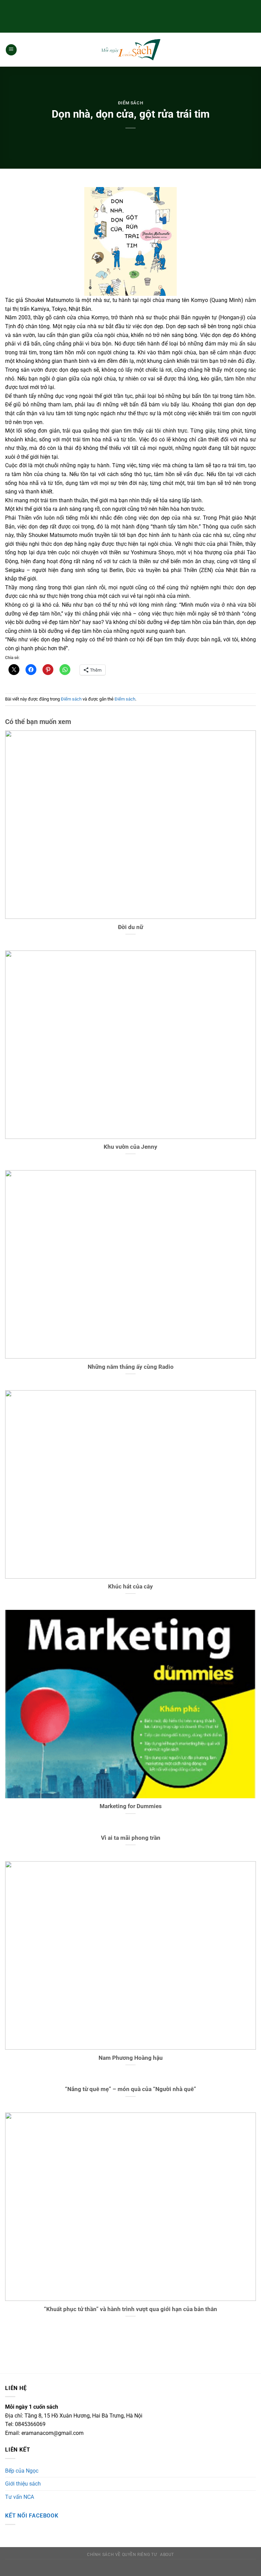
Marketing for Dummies (131, 1806)
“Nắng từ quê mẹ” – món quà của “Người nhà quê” (130, 2089)
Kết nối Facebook (32, 2516)
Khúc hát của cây (130, 1587)
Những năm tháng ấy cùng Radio (131, 1367)
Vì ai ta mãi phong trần (131, 1838)
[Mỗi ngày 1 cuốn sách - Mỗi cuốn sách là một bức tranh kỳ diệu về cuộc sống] (130, 50)
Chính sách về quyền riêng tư (122, 2555)
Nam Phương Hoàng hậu (131, 2058)
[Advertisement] (130, 15)
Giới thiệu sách (23, 2484)
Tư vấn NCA (20, 2497)
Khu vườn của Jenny (130, 1147)
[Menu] (11, 50)
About (167, 2555)
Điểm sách (131, 103)
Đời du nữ (130, 927)
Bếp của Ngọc (22, 2471)
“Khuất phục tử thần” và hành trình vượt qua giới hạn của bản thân (130, 2309)
